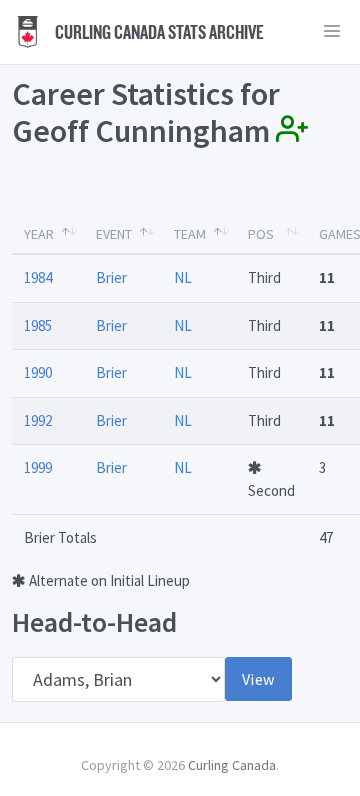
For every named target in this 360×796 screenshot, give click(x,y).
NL (183, 277)
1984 (38, 277)
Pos (261, 234)
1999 (38, 467)
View (258, 679)
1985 (38, 325)
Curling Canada (232, 765)
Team (190, 234)
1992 (38, 420)
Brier (111, 277)
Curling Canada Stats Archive (158, 32)
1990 (38, 372)
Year (39, 234)
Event (114, 234)
